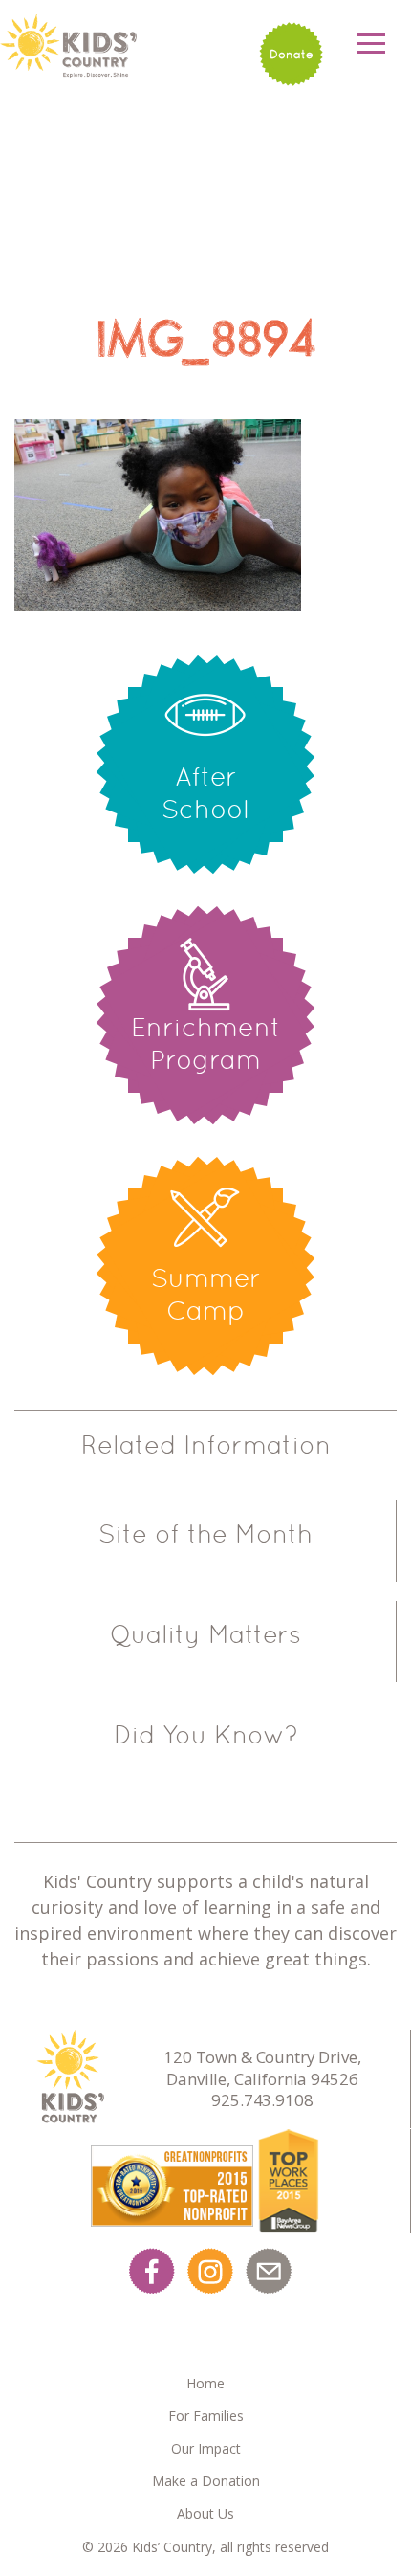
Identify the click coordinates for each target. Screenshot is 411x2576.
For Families (206, 2416)
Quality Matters (205, 1634)
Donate (292, 54)
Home (205, 2383)
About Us (205, 2513)
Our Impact (206, 2448)
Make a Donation (206, 2481)
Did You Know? (206, 1735)
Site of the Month (205, 1534)
